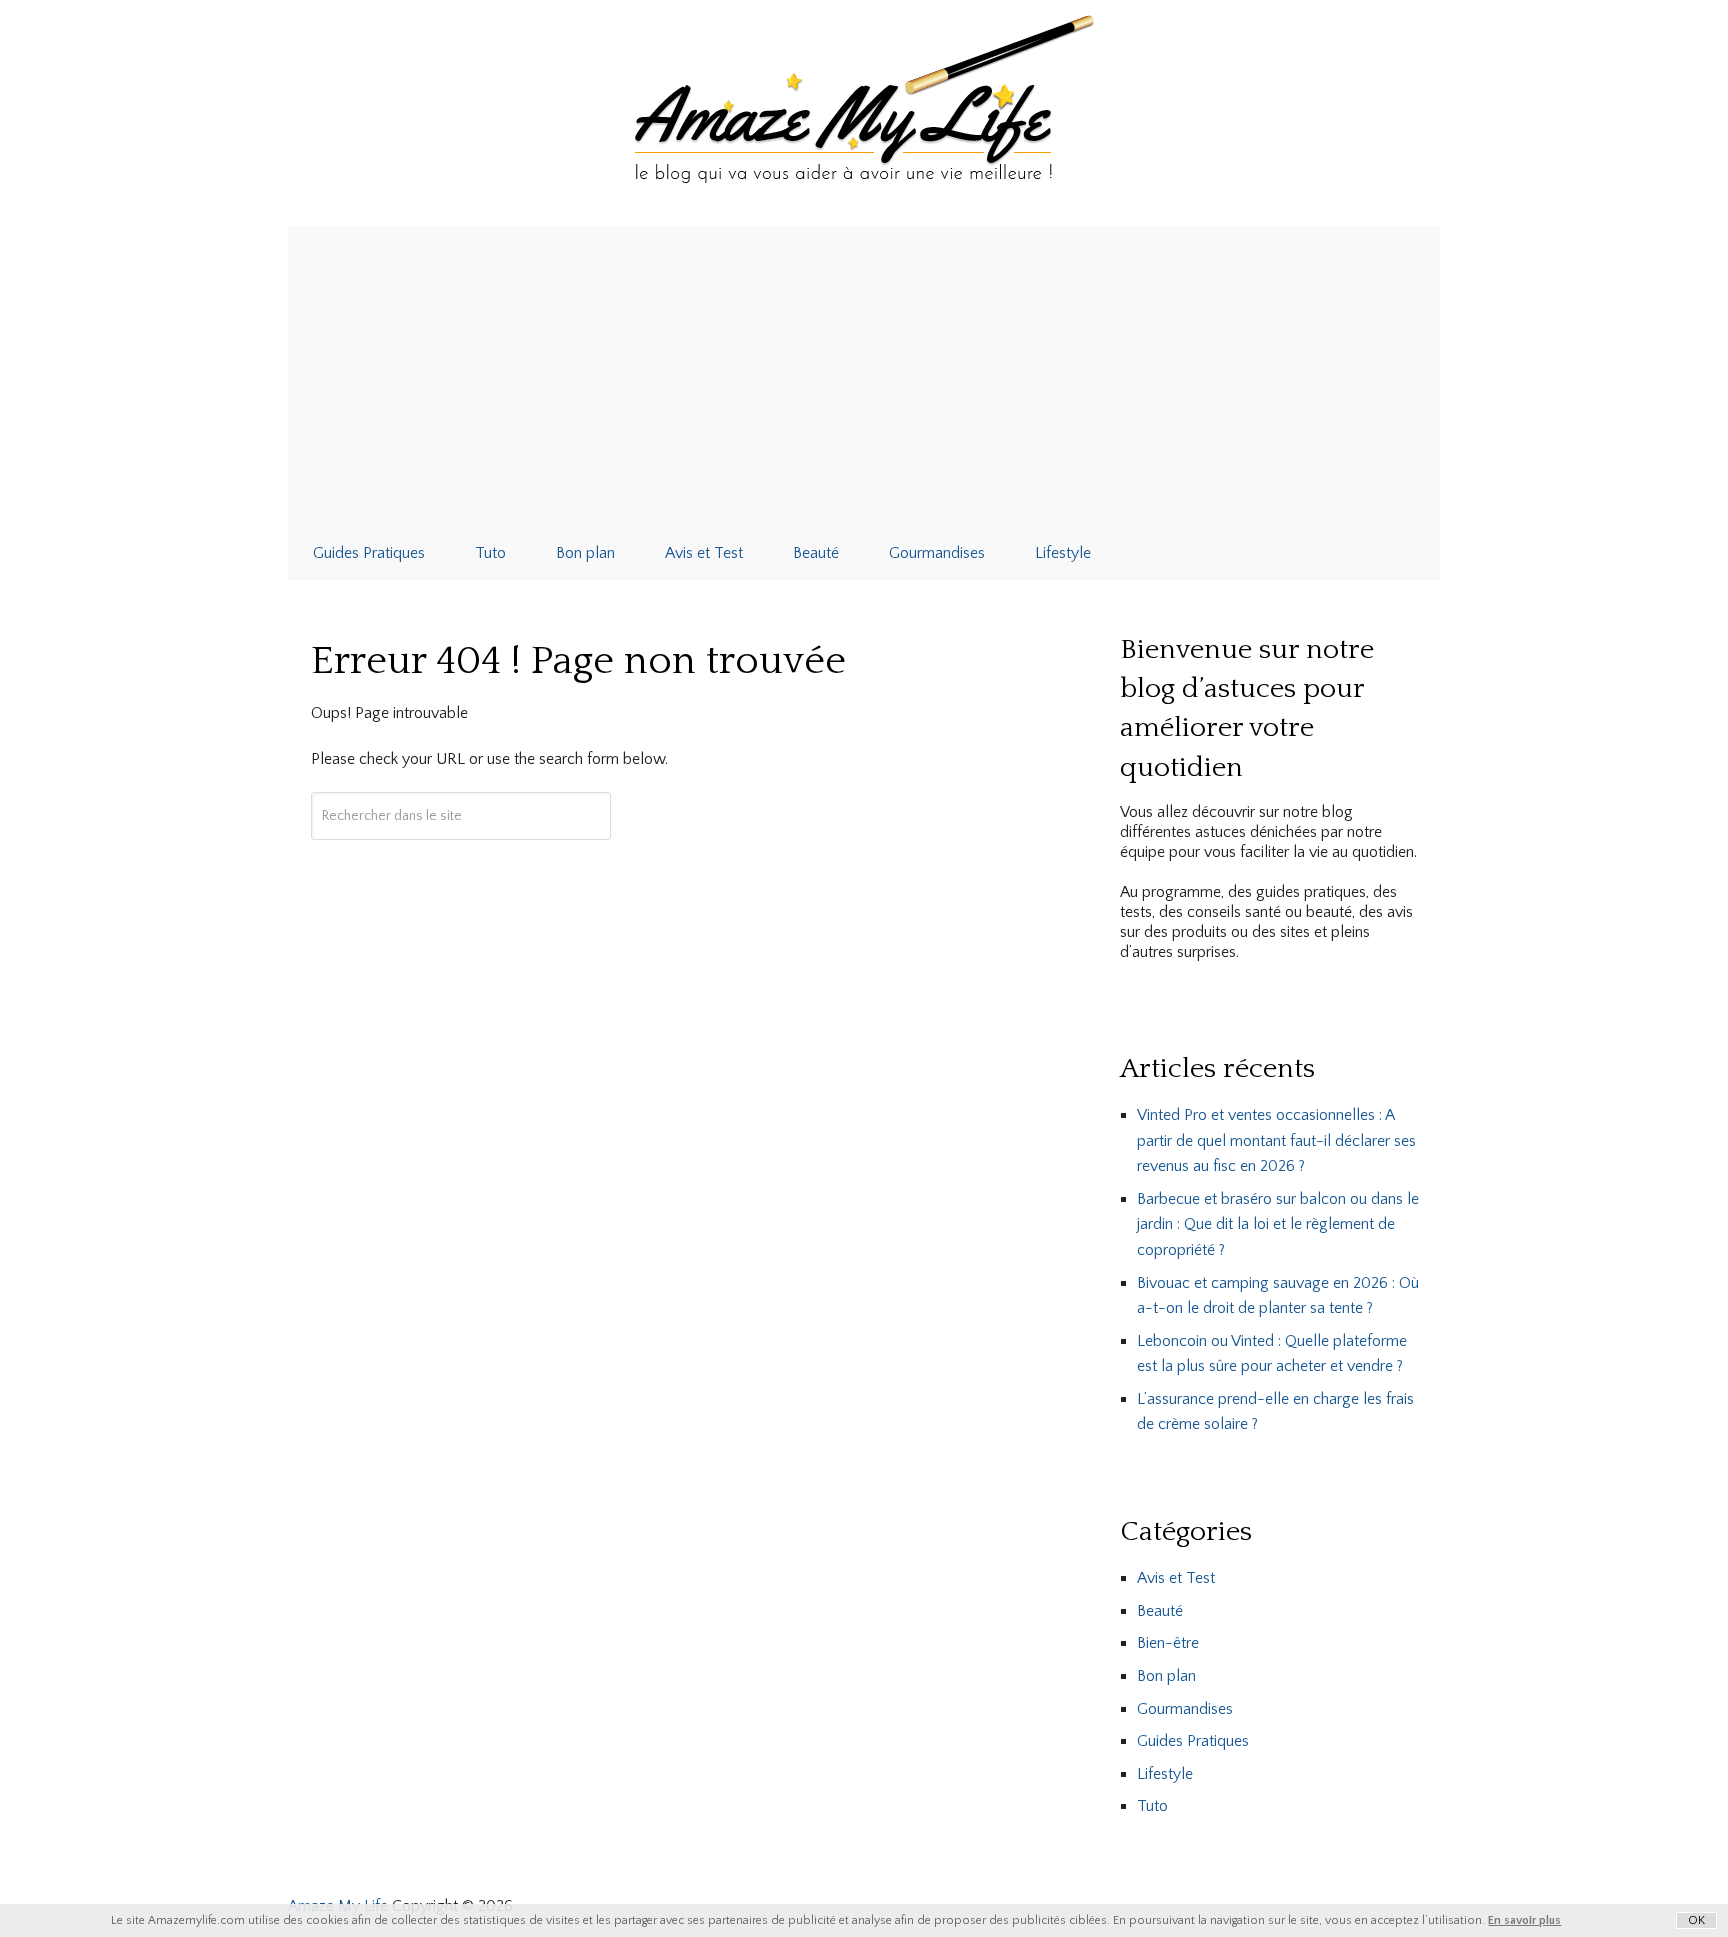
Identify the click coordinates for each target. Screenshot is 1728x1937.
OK (1696, 1920)
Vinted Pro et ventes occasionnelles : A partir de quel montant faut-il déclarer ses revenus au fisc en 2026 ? (1276, 1140)
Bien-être (1168, 1643)
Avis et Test (704, 553)
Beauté (816, 553)
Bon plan (585, 553)
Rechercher (461, 875)
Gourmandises (937, 553)
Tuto (490, 553)
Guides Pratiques (369, 553)
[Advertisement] (864, 376)
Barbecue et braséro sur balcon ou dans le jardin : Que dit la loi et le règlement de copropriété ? (1278, 1224)
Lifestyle (1063, 553)
